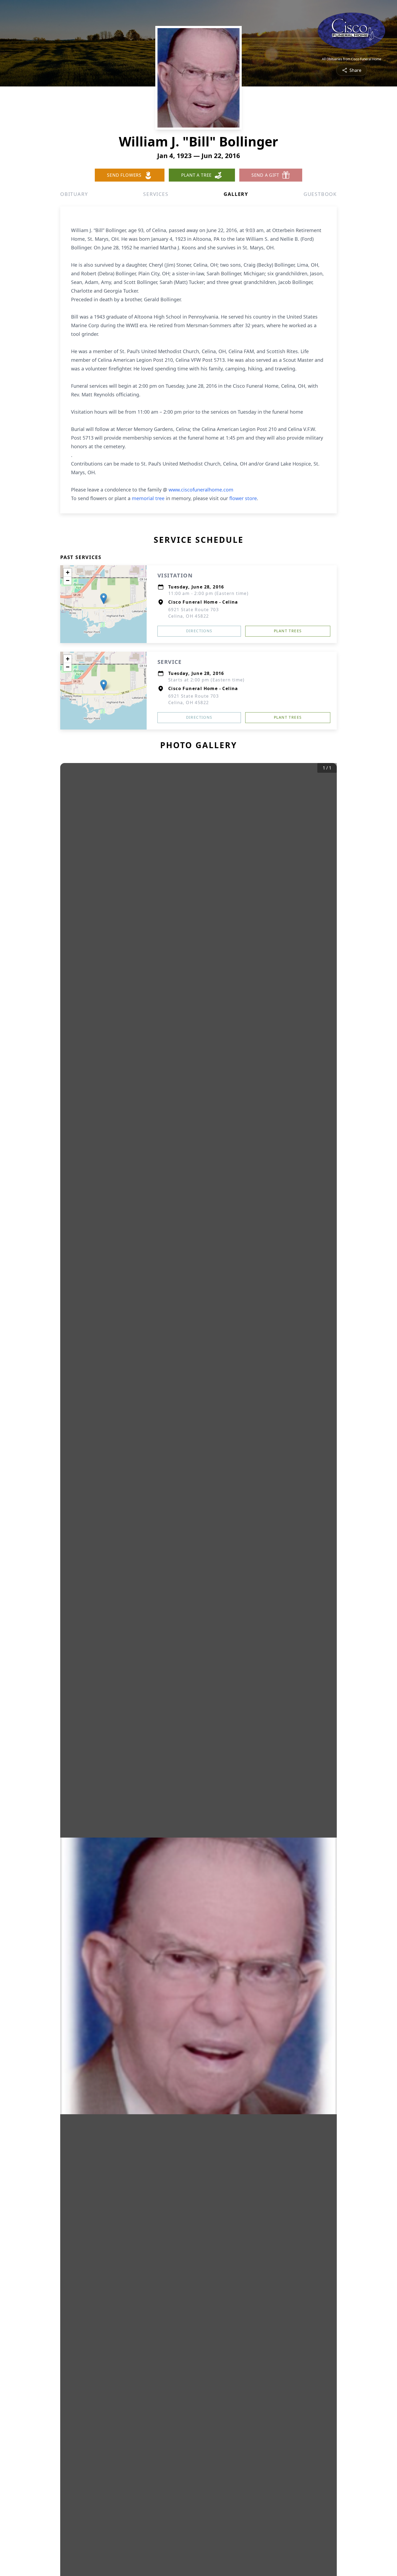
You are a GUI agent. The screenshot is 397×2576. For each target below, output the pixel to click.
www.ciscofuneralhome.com (201, 490)
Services (156, 194)
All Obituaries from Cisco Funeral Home (352, 59)
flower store (243, 498)
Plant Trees (288, 631)
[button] (104, 599)
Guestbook (320, 194)
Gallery (236, 194)
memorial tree (148, 498)
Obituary (74, 194)
